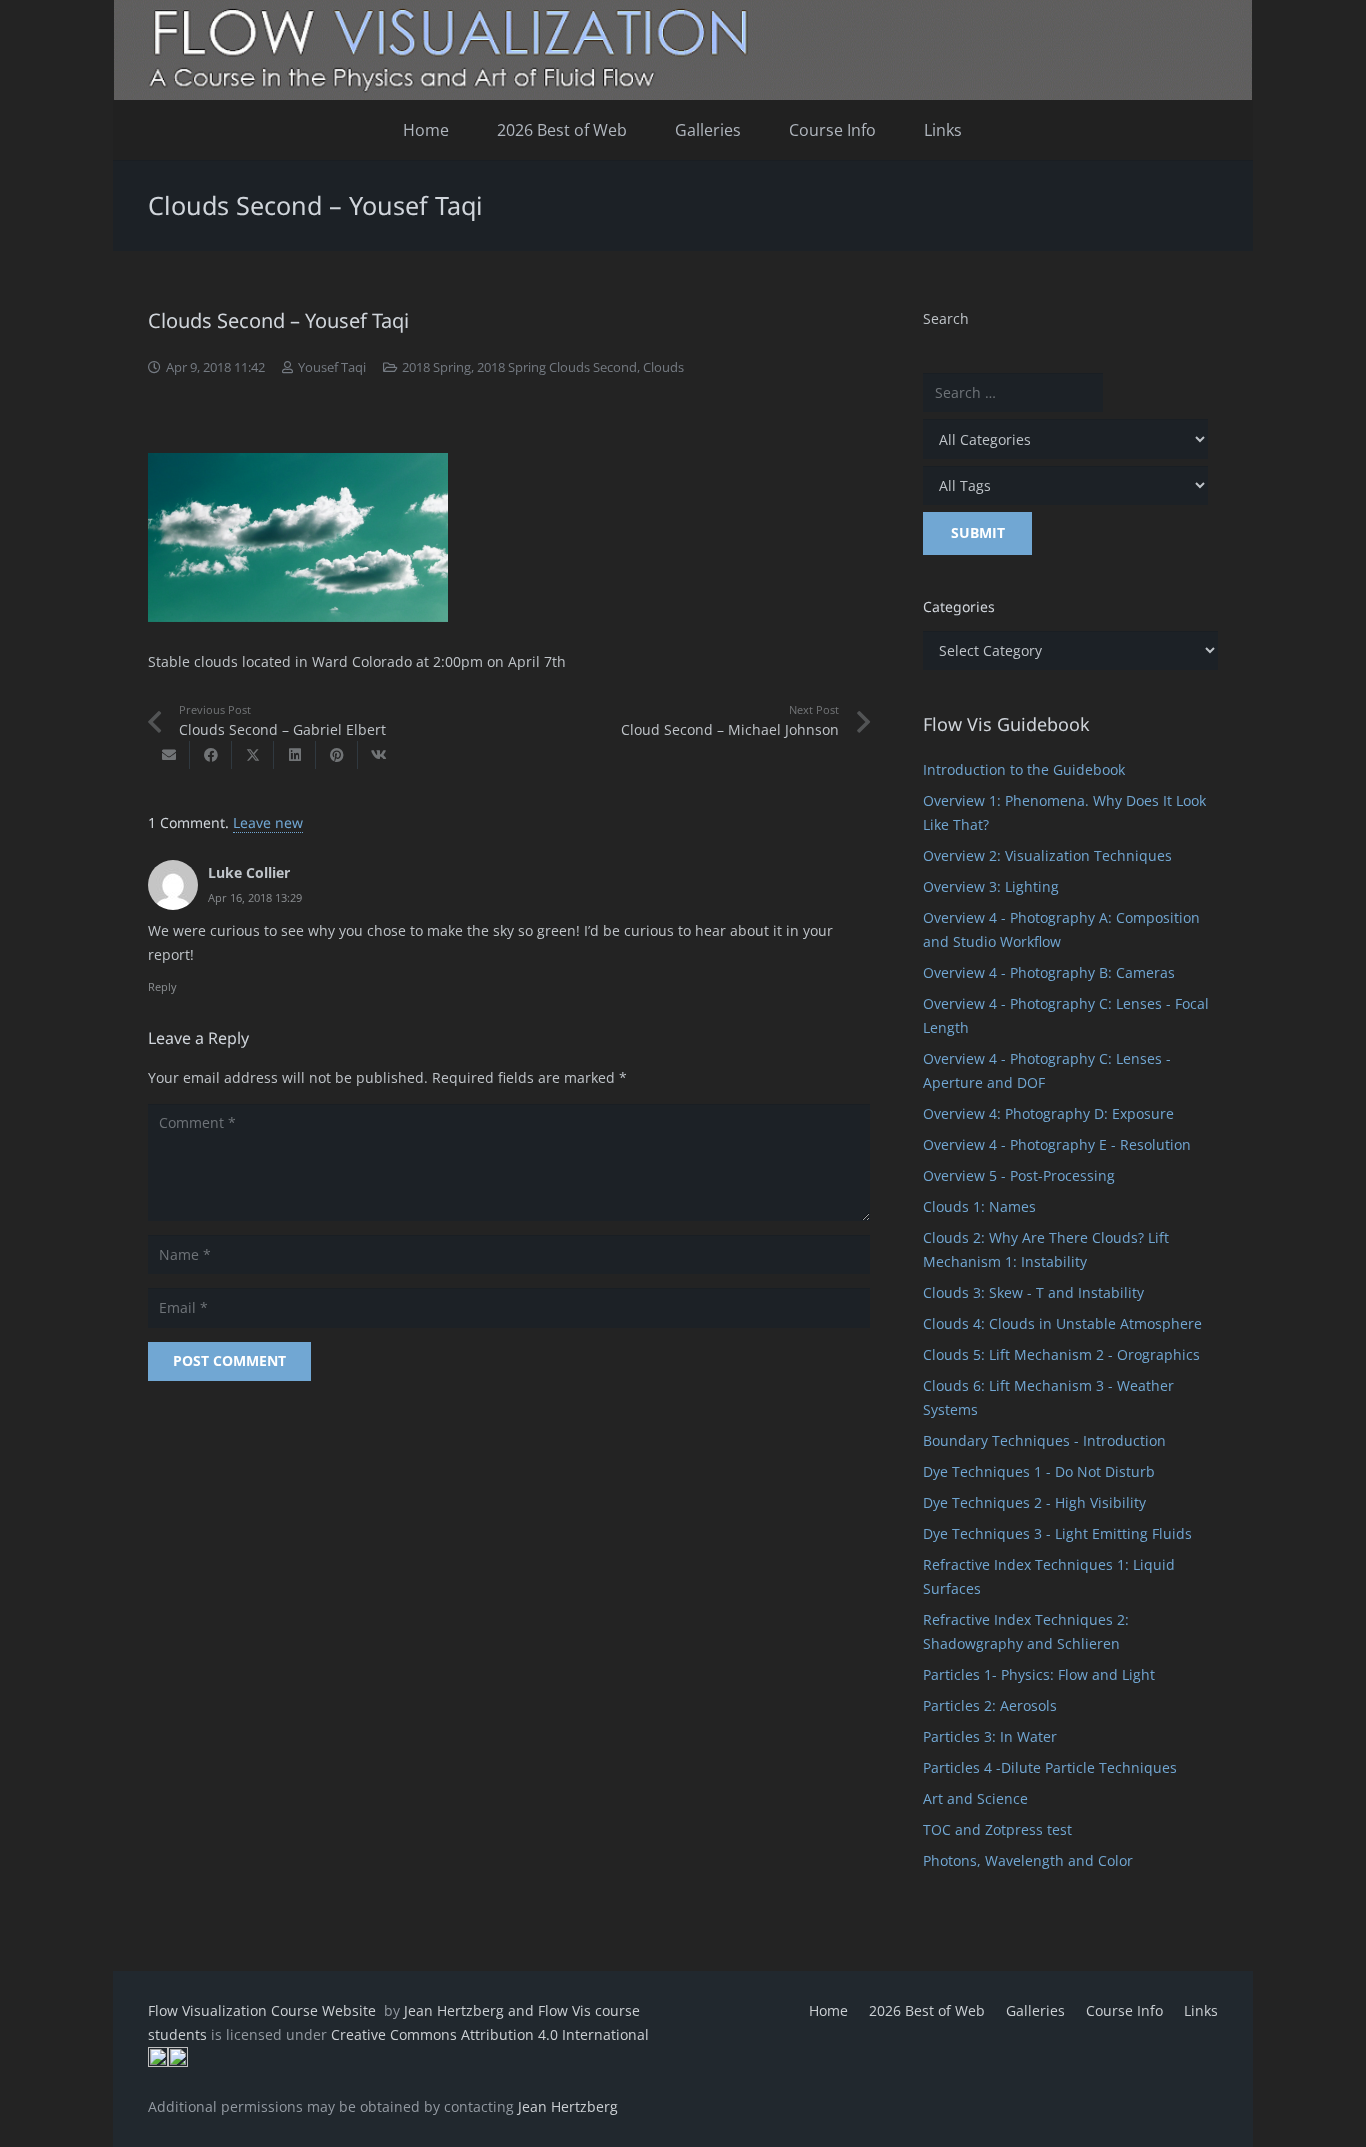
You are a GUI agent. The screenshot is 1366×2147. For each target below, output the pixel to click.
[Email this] (169, 755)
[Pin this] (337, 755)
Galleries (1035, 2010)
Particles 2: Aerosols (990, 1705)
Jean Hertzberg (568, 2106)
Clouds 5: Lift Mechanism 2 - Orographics (1061, 1354)
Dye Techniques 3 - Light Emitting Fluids (1057, 1533)
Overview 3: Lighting (991, 886)
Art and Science (975, 1798)
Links (1201, 2010)
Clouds (663, 367)
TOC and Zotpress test (997, 1829)
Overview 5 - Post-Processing (1019, 1175)
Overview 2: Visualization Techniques (1047, 855)
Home (828, 2010)
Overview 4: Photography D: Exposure (1048, 1113)
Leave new (268, 822)
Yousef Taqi (332, 367)
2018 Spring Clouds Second (557, 367)
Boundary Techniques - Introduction (1044, 1440)
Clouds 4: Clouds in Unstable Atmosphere (1062, 1323)
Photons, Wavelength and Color (1028, 1860)
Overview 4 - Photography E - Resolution (1057, 1144)
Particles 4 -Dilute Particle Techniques (1050, 1767)
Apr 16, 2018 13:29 (255, 897)
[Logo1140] (683, 50)
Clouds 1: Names (979, 1206)
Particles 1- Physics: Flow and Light (1039, 1674)
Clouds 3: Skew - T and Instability (1033, 1292)
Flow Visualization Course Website (264, 2010)
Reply (162, 986)
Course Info (1124, 2010)
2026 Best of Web (927, 2010)
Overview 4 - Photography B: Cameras (1049, 972)
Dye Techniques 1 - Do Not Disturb (1039, 1471)
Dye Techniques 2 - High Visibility (1034, 1502)
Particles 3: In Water (990, 1736)
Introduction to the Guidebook (1024, 769)
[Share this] (211, 755)
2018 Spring (436, 367)
